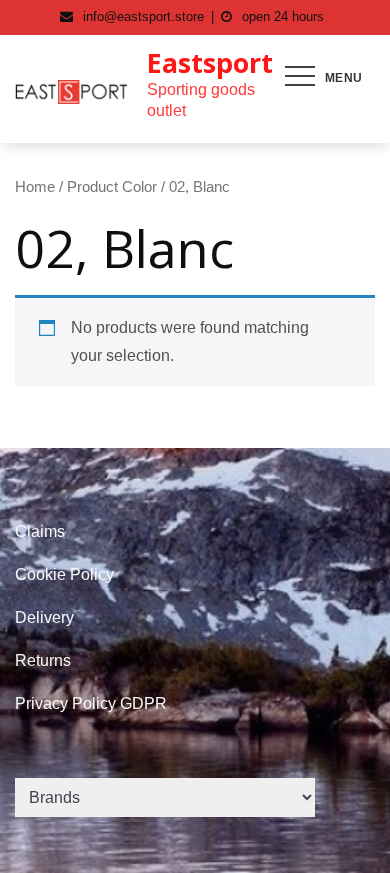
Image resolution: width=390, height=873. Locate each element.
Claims (40, 531)
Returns (43, 660)
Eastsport (210, 62)
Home (35, 187)
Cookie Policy (64, 574)
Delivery (44, 617)
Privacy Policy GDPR (91, 703)
